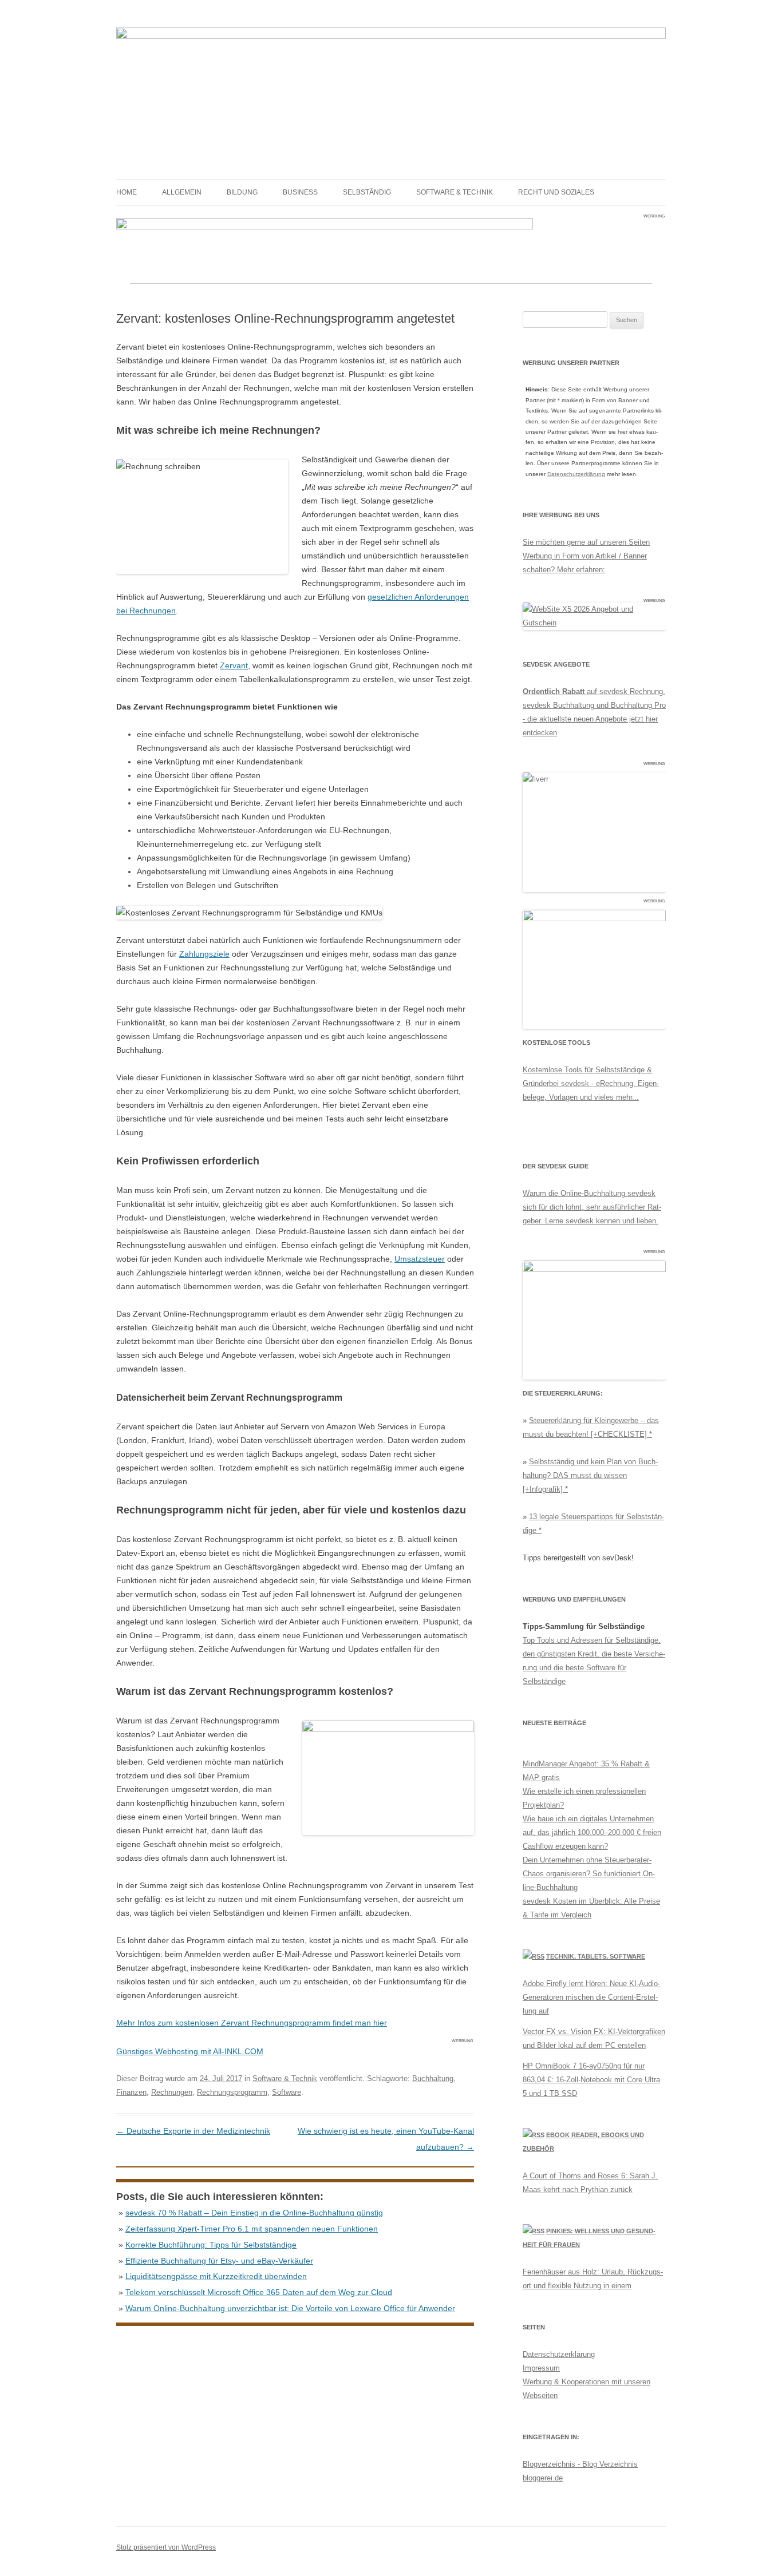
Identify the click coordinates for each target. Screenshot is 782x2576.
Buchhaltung (433, 2078)
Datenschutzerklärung (576, 474)
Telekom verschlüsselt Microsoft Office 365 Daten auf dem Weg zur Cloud (259, 2292)
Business (300, 192)
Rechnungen (172, 2092)
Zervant (234, 665)
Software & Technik (455, 192)
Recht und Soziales (556, 192)
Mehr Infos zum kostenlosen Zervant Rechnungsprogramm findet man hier (252, 2023)
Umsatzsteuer (420, 1259)
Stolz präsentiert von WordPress (166, 2547)
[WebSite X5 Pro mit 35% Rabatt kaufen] (594, 623)
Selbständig (367, 192)
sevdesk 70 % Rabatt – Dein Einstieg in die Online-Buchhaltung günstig (254, 2213)
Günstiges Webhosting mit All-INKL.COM (190, 2051)
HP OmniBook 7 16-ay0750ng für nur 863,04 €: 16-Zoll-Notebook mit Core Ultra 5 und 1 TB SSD (591, 2080)
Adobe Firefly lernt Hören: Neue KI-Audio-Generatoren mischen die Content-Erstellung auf (591, 1997)
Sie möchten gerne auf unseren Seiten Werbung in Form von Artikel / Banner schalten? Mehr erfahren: (586, 556)
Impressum (541, 2368)
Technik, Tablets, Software (596, 1956)
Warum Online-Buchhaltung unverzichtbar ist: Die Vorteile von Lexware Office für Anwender (290, 2308)
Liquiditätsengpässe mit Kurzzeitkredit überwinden (216, 2276)
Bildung (242, 192)
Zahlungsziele (204, 954)
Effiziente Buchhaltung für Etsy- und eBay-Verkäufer (219, 2261)
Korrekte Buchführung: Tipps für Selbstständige (211, 2245)
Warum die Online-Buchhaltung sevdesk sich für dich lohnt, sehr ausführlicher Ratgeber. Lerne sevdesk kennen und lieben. (592, 1207)
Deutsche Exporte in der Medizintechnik (193, 2131)
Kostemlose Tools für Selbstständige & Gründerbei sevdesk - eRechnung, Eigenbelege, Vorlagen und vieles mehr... (591, 1083)
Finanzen (131, 2092)
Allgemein (182, 192)
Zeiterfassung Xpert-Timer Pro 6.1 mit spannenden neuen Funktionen (252, 2229)
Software (287, 2092)
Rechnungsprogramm (232, 2092)
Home (127, 192)
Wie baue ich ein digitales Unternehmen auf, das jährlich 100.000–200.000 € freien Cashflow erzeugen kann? (592, 1832)
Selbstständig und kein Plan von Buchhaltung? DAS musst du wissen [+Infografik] (590, 1475)
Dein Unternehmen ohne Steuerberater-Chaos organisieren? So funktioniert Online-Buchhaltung (589, 1874)
